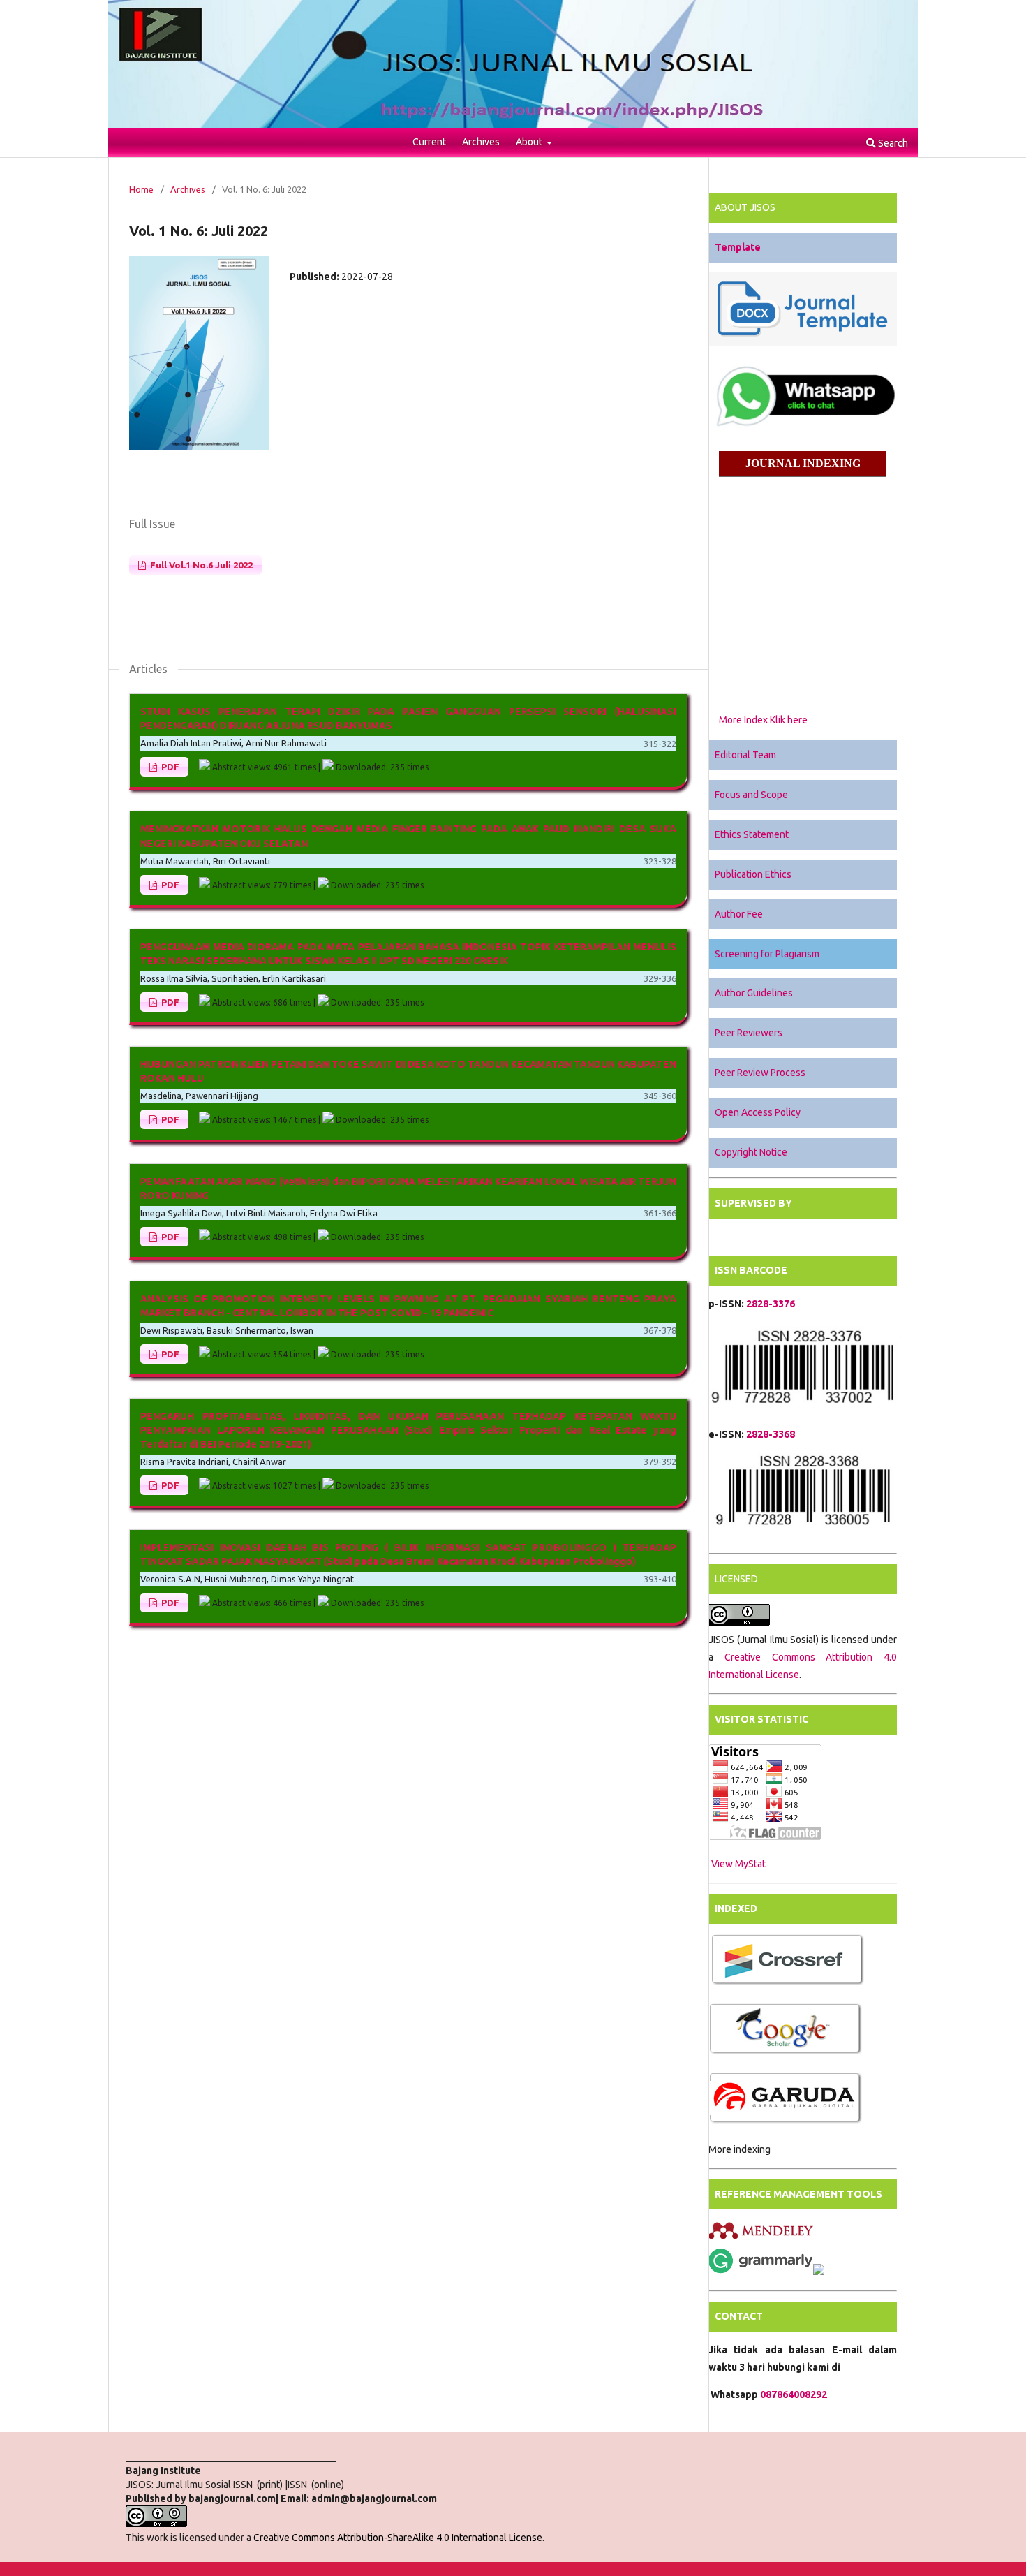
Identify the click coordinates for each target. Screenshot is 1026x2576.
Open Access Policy (758, 1112)
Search (892, 143)
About (530, 142)
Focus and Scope (751, 795)
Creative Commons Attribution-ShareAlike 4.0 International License (398, 2538)
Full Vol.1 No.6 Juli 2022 (200, 565)
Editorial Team (745, 755)
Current (429, 142)
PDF (169, 767)
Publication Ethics (753, 874)
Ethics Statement (752, 834)
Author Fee (739, 914)
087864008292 (794, 2394)
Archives (481, 142)
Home (141, 189)
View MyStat (738, 1864)
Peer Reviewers (749, 1033)
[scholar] (709, 1984)
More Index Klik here (763, 720)
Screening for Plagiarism (767, 954)
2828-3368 (771, 1434)
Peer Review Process (760, 1073)
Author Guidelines (754, 993)
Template (738, 247)
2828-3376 (771, 1304)
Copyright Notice (751, 1152)
